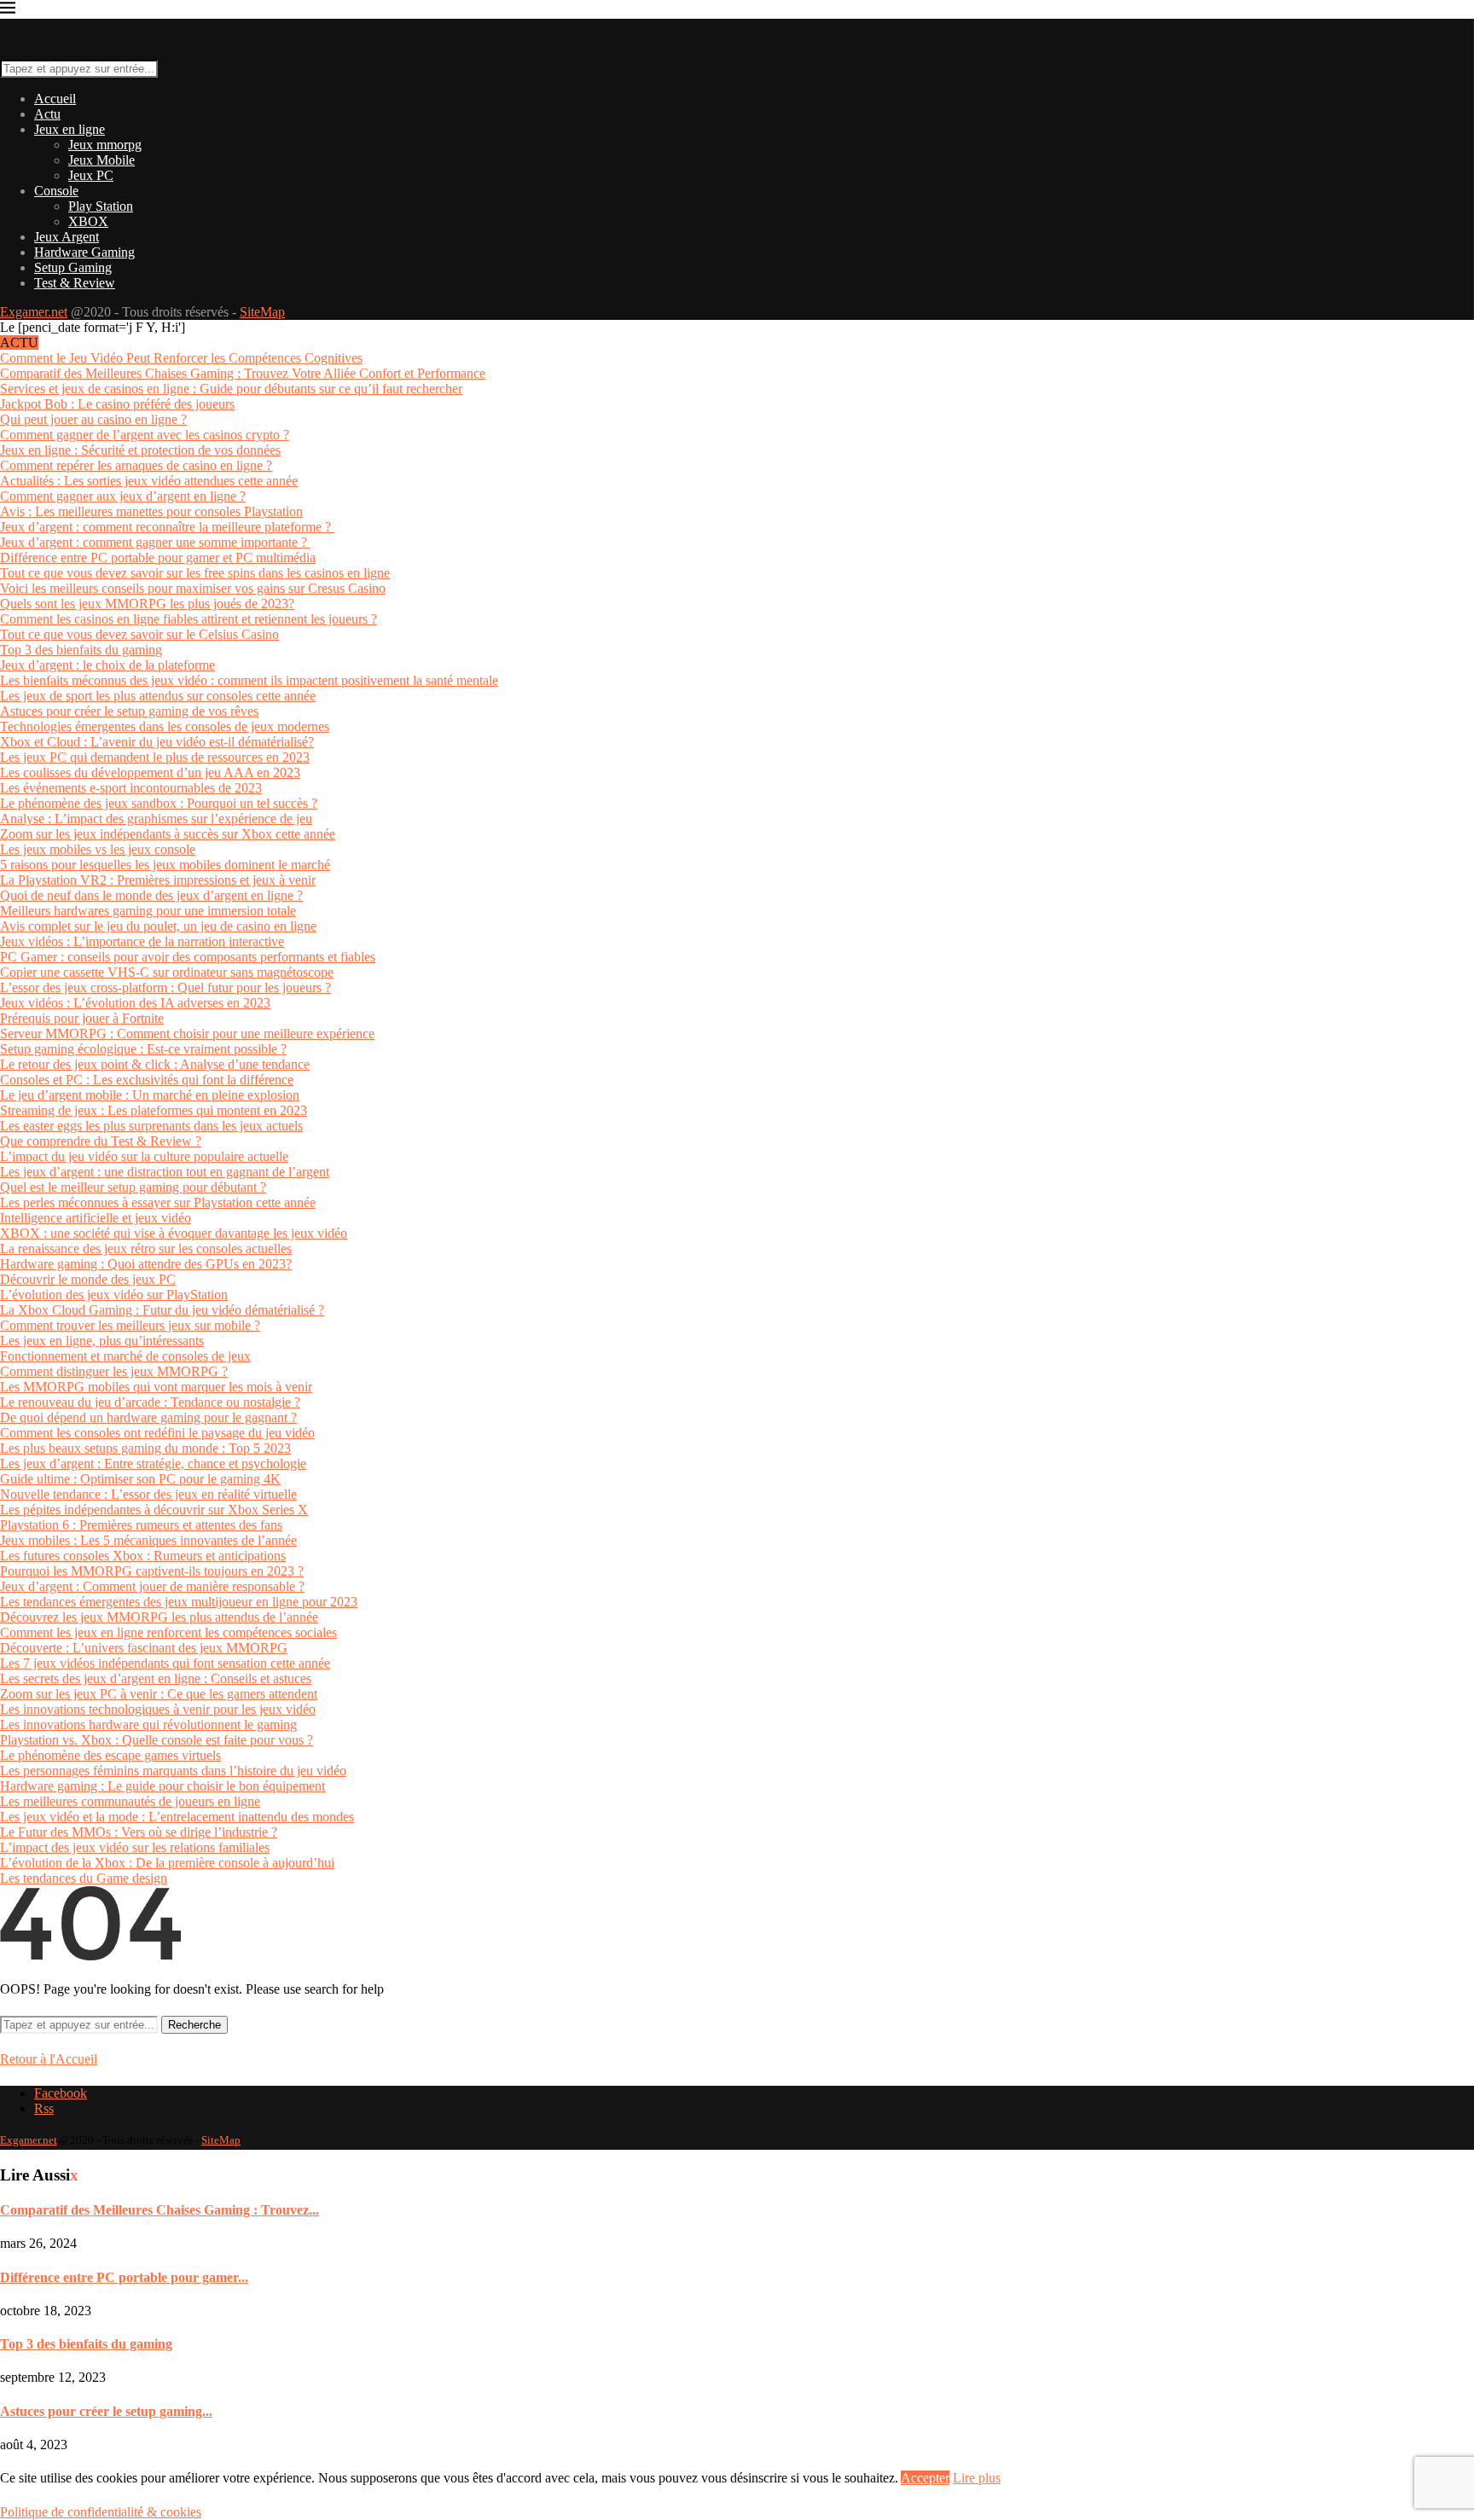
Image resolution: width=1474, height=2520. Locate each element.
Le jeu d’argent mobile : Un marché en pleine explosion (150, 1095)
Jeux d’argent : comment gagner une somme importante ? (155, 542)
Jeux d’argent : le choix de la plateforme (107, 665)
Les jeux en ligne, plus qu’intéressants (102, 1341)
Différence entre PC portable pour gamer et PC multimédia (158, 557)
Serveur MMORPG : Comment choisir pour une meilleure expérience (187, 1034)
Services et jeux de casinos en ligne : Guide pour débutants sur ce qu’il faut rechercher (231, 389)
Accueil (55, 99)
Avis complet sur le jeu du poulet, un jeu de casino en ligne (158, 926)
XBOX (88, 221)
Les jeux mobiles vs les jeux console (98, 849)
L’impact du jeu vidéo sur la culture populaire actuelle (144, 1156)
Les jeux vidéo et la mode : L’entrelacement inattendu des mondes (177, 1817)
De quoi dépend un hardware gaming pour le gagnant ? (148, 1417)
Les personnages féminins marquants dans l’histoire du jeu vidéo (173, 1771)
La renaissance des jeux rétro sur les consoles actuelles (146, 1248)
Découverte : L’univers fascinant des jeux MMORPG (144, 1648)
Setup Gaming (73, 267)
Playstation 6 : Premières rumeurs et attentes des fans (141, 1525)
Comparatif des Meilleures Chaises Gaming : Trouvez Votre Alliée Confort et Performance (243, 373)
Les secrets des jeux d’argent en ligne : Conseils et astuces (156, 1678)
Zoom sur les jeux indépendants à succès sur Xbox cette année (168, 834)
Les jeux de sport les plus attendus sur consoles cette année (158, 696)
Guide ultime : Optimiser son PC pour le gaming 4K (140, 1479)
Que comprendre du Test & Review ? (101, 1141)
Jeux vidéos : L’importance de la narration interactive (142, 941)
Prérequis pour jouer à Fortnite (82, 1018)
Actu (47, 114)
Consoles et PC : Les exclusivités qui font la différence (147, 1080)
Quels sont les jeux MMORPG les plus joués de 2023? (147, 604)
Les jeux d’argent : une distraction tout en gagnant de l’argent (165, 1172)
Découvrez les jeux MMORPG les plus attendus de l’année (159, 1617)
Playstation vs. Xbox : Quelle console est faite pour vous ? (157, 1740)
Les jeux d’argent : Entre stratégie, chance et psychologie (153, 1463)
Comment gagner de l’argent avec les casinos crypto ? (145, 435)
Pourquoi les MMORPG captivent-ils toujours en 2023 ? (152, 1571)
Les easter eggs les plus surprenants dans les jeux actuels (151, 1126)
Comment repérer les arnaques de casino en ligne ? (136, 465)
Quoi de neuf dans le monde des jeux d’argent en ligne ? (151, 895)
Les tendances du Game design (84, 1878)
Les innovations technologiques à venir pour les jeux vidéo (158, 1709)
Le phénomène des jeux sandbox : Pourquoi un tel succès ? (159, 803)
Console (56, 191)
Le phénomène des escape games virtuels (110, 1755)
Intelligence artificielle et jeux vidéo (96, 1218)
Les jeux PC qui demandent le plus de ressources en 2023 (155, 757)
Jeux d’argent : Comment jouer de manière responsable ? (152, 1586)
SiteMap (262, 312)
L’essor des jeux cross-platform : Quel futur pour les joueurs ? (165, 987)
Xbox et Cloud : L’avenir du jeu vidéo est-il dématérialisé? (157, 742)
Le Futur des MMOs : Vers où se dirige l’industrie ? (139, 1832)
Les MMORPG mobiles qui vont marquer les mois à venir (156, 1387)
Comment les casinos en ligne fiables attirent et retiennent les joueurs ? (189, 619)
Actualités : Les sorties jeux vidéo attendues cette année (149, 481)
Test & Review (75, 283)
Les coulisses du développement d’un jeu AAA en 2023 (150, 772)
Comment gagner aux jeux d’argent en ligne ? (123, 496)
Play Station (101, 206)
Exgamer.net (34, 312)
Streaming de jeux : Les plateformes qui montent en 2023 (154, 1110)
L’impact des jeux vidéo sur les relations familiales (135, 1847)
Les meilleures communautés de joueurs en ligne (130, 1801)
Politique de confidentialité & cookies (101, 2512)
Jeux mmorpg (105, 145)
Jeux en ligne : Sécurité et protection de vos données (140, 450)
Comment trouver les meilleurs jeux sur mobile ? (130, 1325)
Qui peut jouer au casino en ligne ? (93, 419)
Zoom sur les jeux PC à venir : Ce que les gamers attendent (159, 1694)
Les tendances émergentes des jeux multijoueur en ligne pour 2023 (179, 1602)
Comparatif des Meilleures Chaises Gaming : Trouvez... (160, 2210)
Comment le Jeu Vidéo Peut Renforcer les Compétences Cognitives (181, 358)
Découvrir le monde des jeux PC (88, 1279)
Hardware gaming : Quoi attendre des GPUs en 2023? (146, 1264)
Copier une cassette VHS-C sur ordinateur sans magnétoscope (167, 972)
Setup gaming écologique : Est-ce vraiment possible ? (143, 1049)
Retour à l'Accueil (49, 2059)
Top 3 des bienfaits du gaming (81, 650)
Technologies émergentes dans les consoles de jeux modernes (165, 726)
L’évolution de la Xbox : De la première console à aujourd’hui (167, 1863)
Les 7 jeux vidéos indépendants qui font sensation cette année (165, 1663)
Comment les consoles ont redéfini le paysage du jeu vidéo (157, 1433)
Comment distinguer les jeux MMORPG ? (114, 1371)
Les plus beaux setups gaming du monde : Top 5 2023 (145, 1448)
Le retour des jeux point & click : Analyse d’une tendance (155, 1064)
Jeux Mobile (102, 160)
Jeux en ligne (70, 129)
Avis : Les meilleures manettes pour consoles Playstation (151, 511)
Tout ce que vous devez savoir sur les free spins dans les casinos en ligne (195, 573)
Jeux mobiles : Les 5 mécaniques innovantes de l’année (148, 1540)
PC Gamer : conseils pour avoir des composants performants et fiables (188, 957)
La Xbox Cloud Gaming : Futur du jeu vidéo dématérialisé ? (162, 1310)
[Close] (8, 11)
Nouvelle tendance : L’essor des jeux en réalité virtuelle (148, 1494)
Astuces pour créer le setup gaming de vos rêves (129, 711)
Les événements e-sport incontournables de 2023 (131, 788)
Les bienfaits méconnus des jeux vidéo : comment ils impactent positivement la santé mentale (249, 680)
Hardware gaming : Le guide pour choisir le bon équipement (162, 1786)
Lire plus (977, 2478)
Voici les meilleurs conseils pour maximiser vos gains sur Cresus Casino (193, 588)
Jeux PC (91, 175)
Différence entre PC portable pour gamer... (124, 2277)
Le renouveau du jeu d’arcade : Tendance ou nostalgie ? (150, 1402)
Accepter (925, 2478)
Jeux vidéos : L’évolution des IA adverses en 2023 (135, 1003)
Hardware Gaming (84, 252)
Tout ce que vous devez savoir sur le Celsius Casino (139, 634)
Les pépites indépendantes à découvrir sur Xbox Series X (154, 1510)
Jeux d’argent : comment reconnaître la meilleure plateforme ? (167, 527)
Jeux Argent (67, 237)
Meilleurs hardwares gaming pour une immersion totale (148, 911)
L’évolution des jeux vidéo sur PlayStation (114, 1295)
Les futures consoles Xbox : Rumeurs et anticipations (143, 1556)
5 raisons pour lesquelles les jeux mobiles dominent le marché (165, 865)
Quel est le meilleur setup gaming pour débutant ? (133, 1187)
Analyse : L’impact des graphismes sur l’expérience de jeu (156, 819)
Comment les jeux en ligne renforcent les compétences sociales (168, 1632)
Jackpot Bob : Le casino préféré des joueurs (117, 404)
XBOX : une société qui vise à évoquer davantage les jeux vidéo (174, 1233)
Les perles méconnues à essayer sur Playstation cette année (158, 1202)
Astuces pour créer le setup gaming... (106, 2411)
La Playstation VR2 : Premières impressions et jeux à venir (158, 880)
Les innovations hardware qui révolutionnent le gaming (148, 1725)
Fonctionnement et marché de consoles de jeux (125, 1356)
